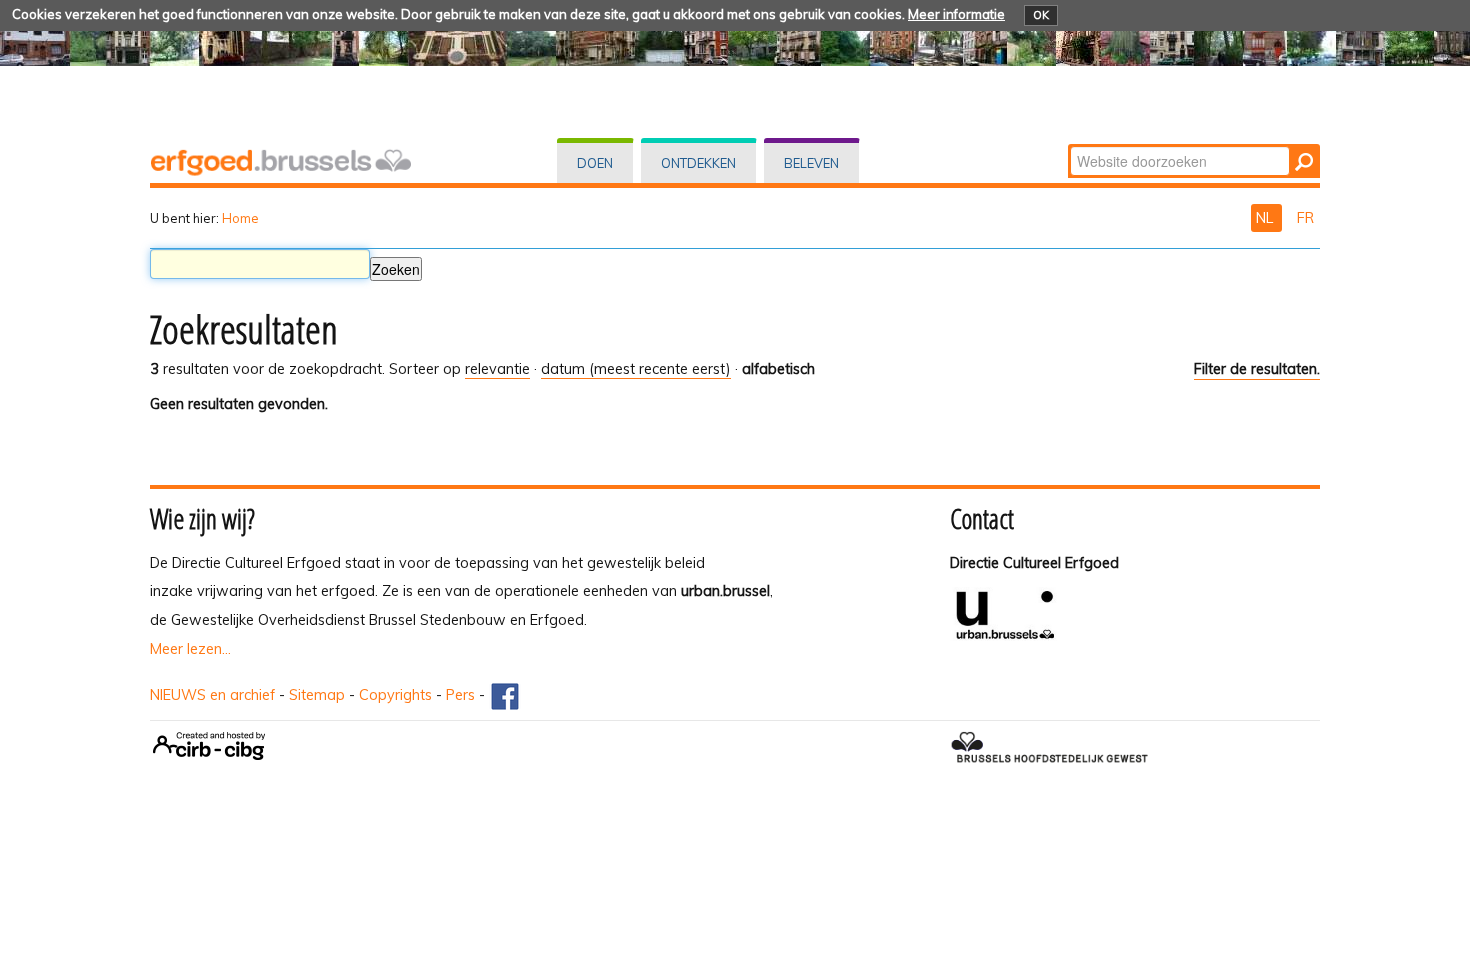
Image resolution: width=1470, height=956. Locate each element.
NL (1266, 218)
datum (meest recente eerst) (636, 369)
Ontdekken (698, 163)
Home (240, 218)
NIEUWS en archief (212, 695)
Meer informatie (956, 14)
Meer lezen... (190, 649)
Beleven (811, 163)
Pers (460, 695)
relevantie (497, 369)
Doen (595, 163)
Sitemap (317, 695)
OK (1041, 15)
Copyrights (395, 695)
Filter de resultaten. (1257, 369)
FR (1305, 218)
